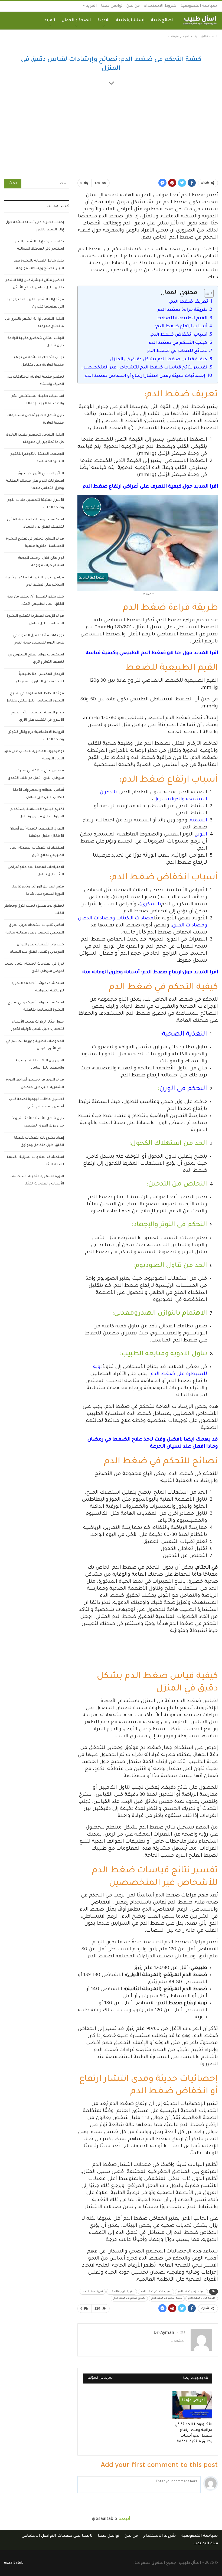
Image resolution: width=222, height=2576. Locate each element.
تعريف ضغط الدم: (188, 302)
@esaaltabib (105, 2519)
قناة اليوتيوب (206, 2544)
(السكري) (150, 905)
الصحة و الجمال (76, 21)
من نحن (133, 6)
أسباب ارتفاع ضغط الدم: (181, 327)
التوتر (202, 835)
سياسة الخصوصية (199, 6)
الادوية (104, 21)
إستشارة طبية (130, 21)
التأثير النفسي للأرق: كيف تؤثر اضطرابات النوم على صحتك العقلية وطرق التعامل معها (35, 481)
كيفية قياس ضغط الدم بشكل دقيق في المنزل (158, 360)
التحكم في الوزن (183, 1089)
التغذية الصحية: (184, 1035)
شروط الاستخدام (160, 6)
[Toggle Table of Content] (206, 293)
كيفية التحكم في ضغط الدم (178, 343)
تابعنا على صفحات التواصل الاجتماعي (57, 2536)
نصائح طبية (162, 21)
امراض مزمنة (193, 2401)
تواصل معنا (112, 6)
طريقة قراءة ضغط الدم (182, 310)
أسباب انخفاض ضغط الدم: (178, 335)
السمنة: (198, 821)
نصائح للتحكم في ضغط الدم (177, 351)
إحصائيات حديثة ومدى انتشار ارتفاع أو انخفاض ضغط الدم (145, 376)
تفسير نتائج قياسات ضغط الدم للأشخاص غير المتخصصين (144, 368)
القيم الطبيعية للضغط (182, 318)
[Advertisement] (111, 134)
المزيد (91, 6)
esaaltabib (14, 2563)
